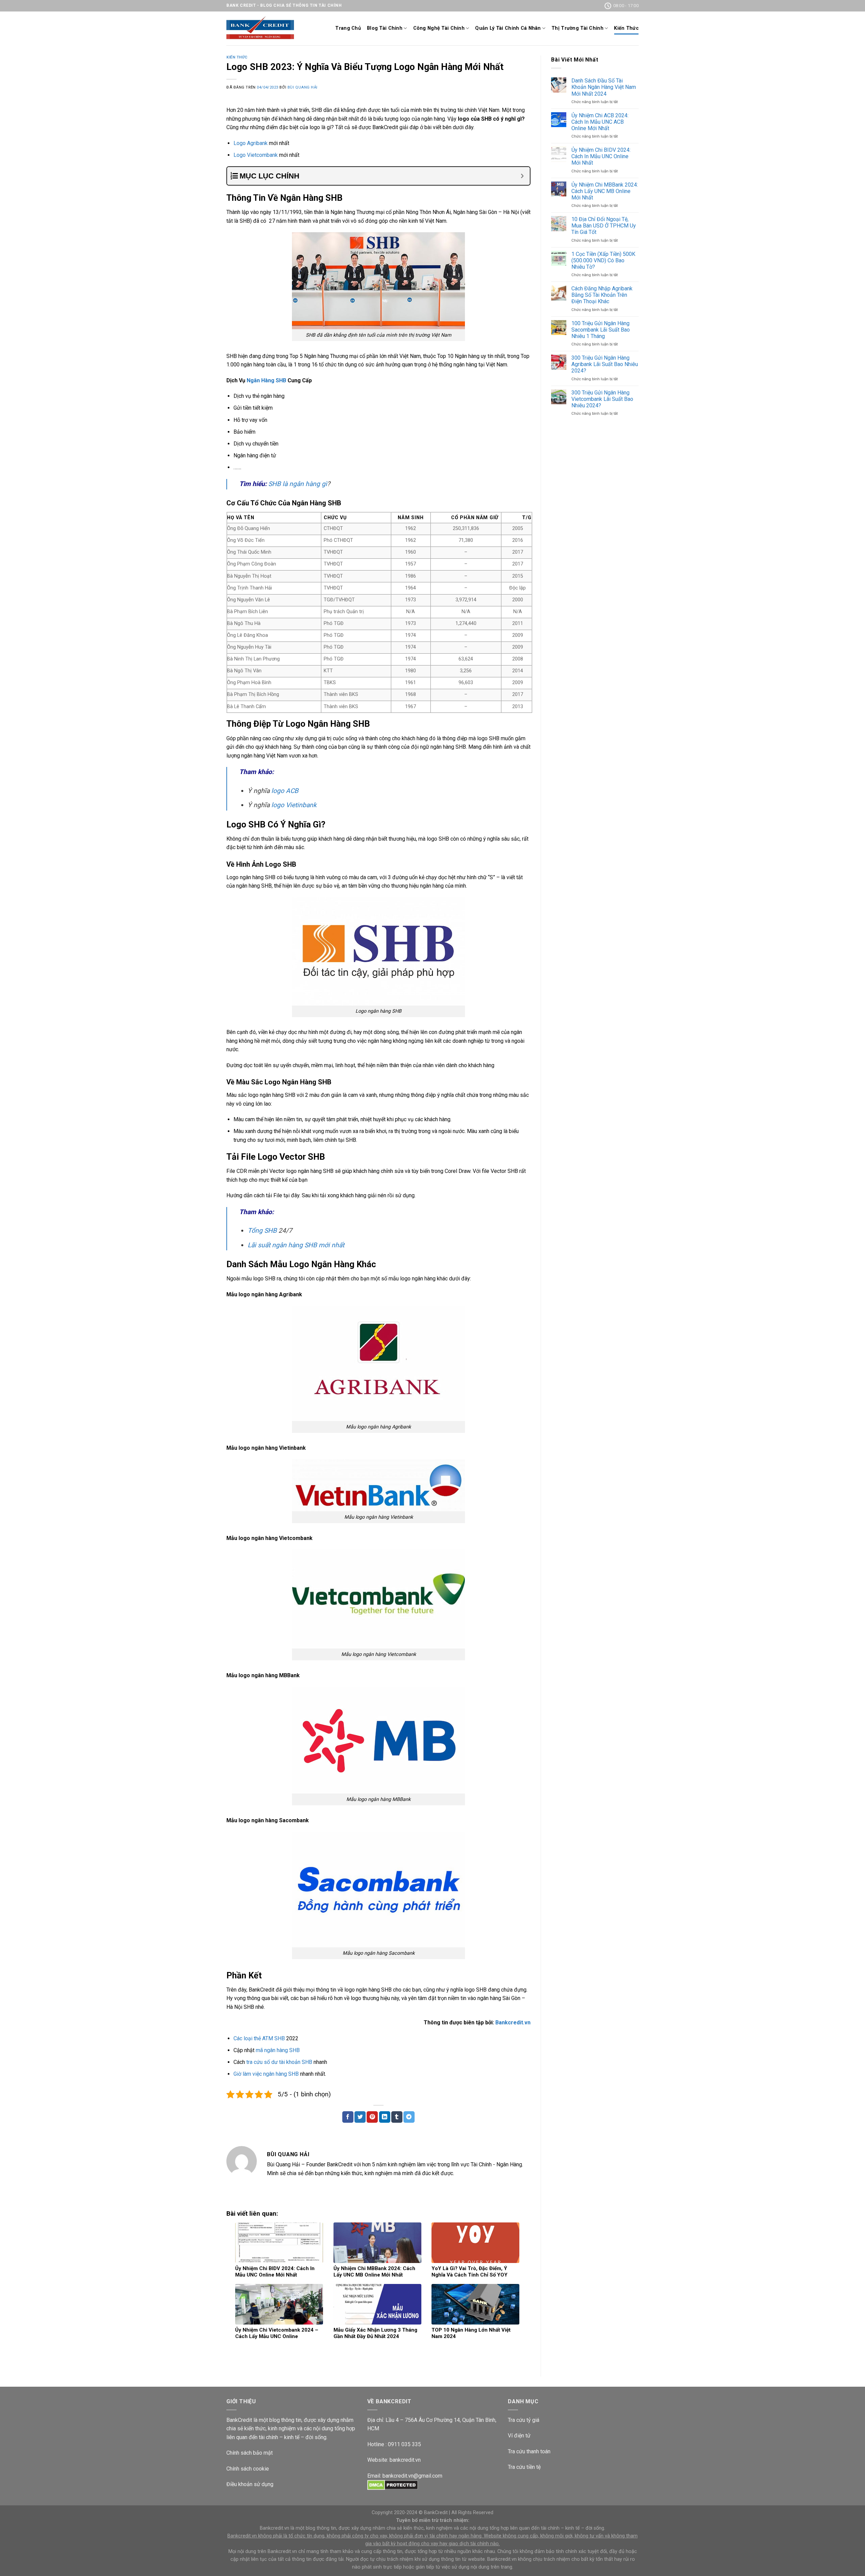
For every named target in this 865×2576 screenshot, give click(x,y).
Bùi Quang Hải (303, 87)
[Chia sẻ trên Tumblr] (397, 2117)
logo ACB (285, 791)
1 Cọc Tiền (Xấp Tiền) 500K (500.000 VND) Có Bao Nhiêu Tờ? (603, 260)
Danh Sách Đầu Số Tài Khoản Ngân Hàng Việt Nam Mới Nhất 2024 (604, 87)
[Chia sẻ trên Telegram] (409, 2117)
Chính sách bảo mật (250, 2453)
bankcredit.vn (405, 2460)
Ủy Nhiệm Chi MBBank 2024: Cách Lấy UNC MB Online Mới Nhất (605, 191)
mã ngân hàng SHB (278, 2050)
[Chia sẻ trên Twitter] (360, 2117)
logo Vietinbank (294, 805)
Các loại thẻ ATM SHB (259, 2038)
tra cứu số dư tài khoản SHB (279, 2062)
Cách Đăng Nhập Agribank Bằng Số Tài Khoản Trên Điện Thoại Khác (602, 295)
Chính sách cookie (248, 2469)
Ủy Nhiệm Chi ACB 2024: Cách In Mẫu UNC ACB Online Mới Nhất (600, 122)
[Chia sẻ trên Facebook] (348, 2117)
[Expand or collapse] (522, 176)
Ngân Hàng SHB (266, 380)
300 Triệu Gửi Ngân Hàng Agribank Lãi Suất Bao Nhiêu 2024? (605, 364)
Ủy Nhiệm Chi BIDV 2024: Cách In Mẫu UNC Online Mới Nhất (601, 156)
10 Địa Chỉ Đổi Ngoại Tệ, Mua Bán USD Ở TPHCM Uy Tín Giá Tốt (604, 226)
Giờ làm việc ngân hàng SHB (266, 2074)
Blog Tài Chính (385, 28)
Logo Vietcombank (256, 155)
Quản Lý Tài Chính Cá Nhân (508, 28)
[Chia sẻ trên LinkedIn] (385, 2117)
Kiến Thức (626, 28)
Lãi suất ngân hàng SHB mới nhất (296, 1245)
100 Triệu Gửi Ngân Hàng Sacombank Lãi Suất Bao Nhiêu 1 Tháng (601, 330)
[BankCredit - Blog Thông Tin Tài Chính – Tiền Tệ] (260, 29)
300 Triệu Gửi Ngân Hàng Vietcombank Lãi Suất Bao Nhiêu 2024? (602, 399)
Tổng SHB (262, 1231)
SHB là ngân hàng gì (298, 484)
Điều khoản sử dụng (250, 2484)
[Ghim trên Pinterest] (372, 2117)
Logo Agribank (251, 143)
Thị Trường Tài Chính (577, 28)
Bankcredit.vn (513, 2023)
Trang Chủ (348, 28)
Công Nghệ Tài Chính (439, 28)
